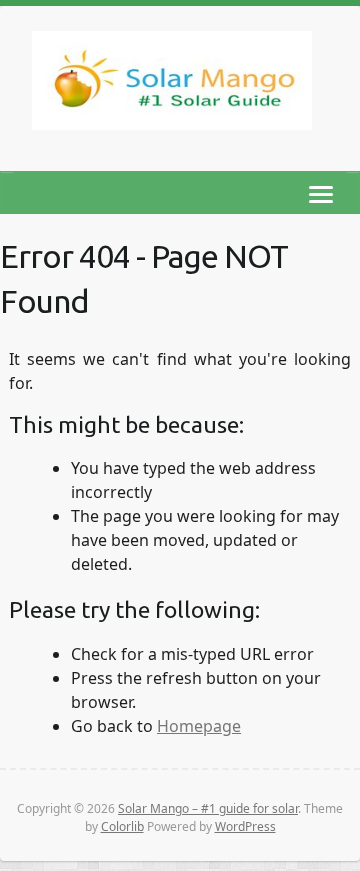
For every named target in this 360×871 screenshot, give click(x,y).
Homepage (199, 726)
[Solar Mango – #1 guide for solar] (172, 84)
